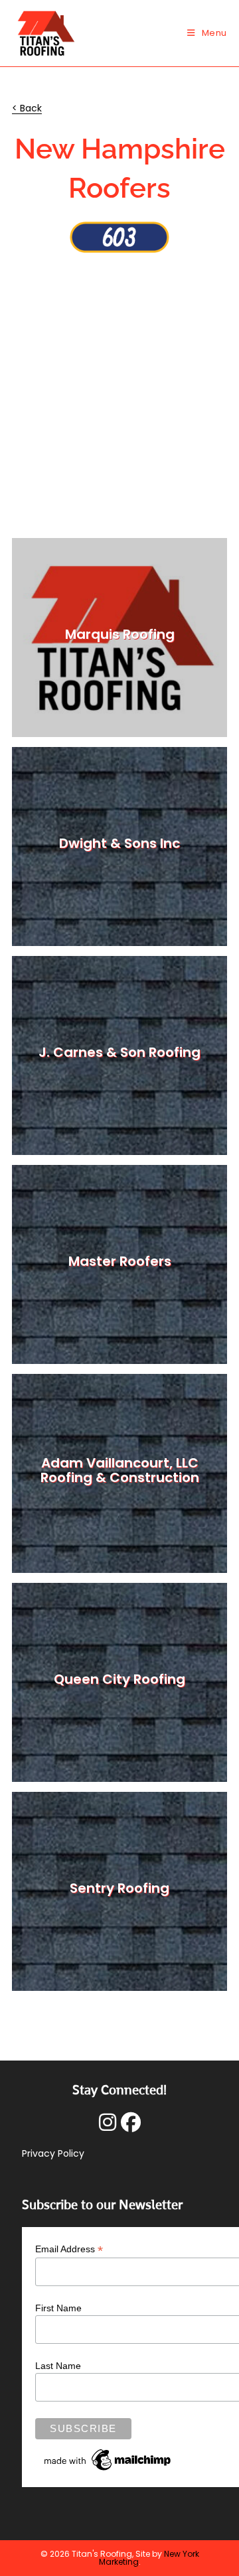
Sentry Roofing (119, 1888)
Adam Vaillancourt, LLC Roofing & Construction (120, 1470)
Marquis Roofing (120, 634)
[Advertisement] (119, 379)
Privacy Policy (53, 2153)
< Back (27, 108)
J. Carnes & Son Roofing (119, 1052)
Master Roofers (120, 1261)
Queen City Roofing (119, 1679)
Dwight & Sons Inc (119, 843)
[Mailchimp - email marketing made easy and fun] (108, 2459)
